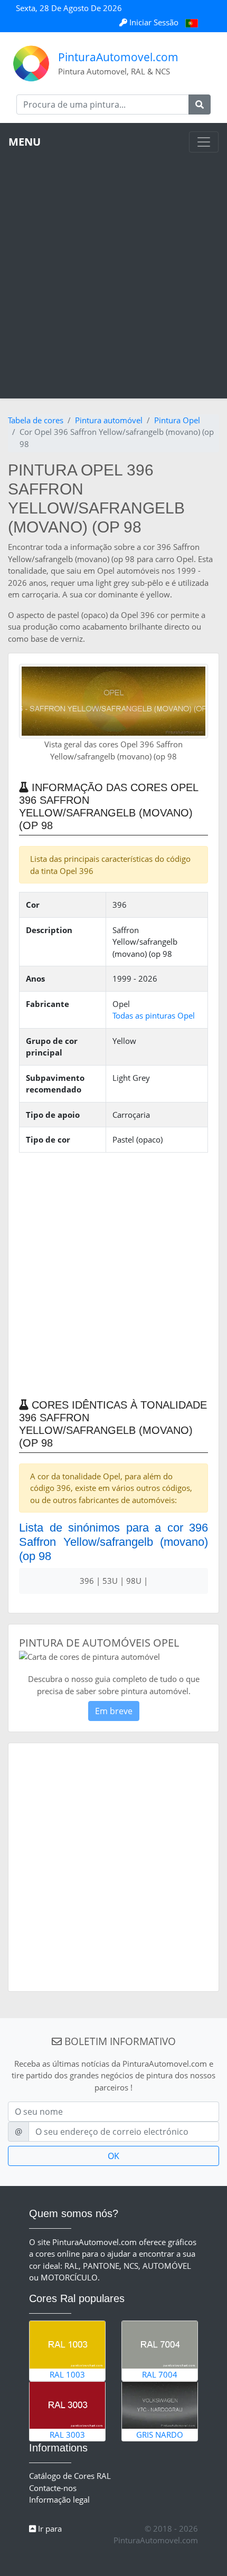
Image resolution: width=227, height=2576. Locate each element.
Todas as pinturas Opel (154, 1015)
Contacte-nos (53, 2488)
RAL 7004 (160, 2374)
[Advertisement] (113, 271)
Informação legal (59, 2499)
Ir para (49, 2529)
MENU (25, 142)
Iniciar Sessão (154, 22)
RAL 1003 (67, 2374)
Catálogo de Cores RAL (70, 2476)
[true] (200, 104)
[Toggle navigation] (204, 142)
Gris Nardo (160, 2435)
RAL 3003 (67, 2435)
